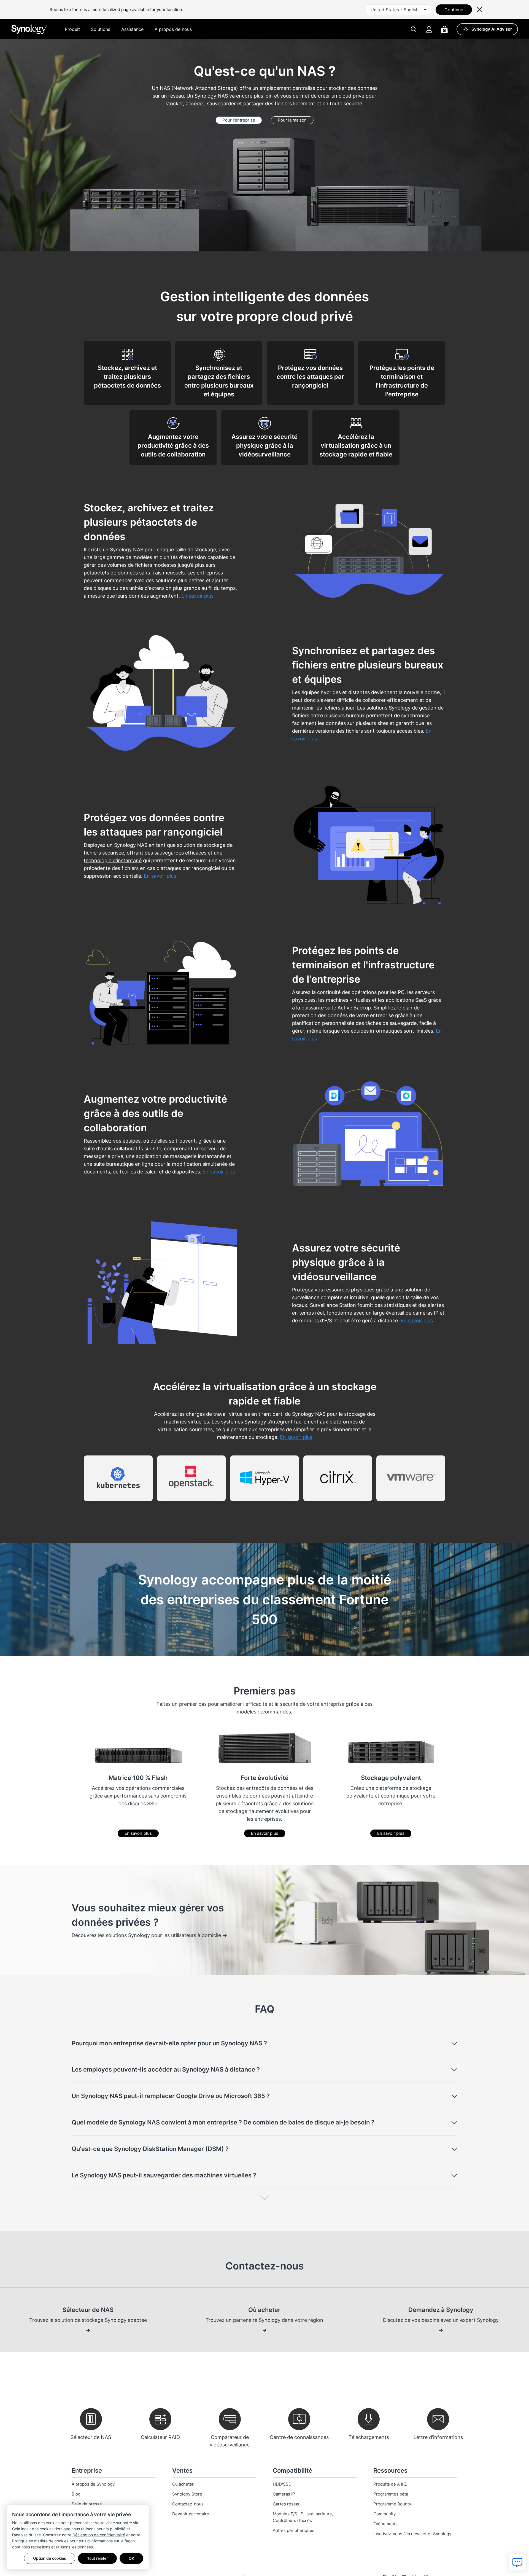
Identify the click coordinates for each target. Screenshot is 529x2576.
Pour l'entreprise (239, 120)
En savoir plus (138, 1833)
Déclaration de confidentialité (99, 2535)
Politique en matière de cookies (40, 2541)
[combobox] (399, 10)
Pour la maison (292, 120)
